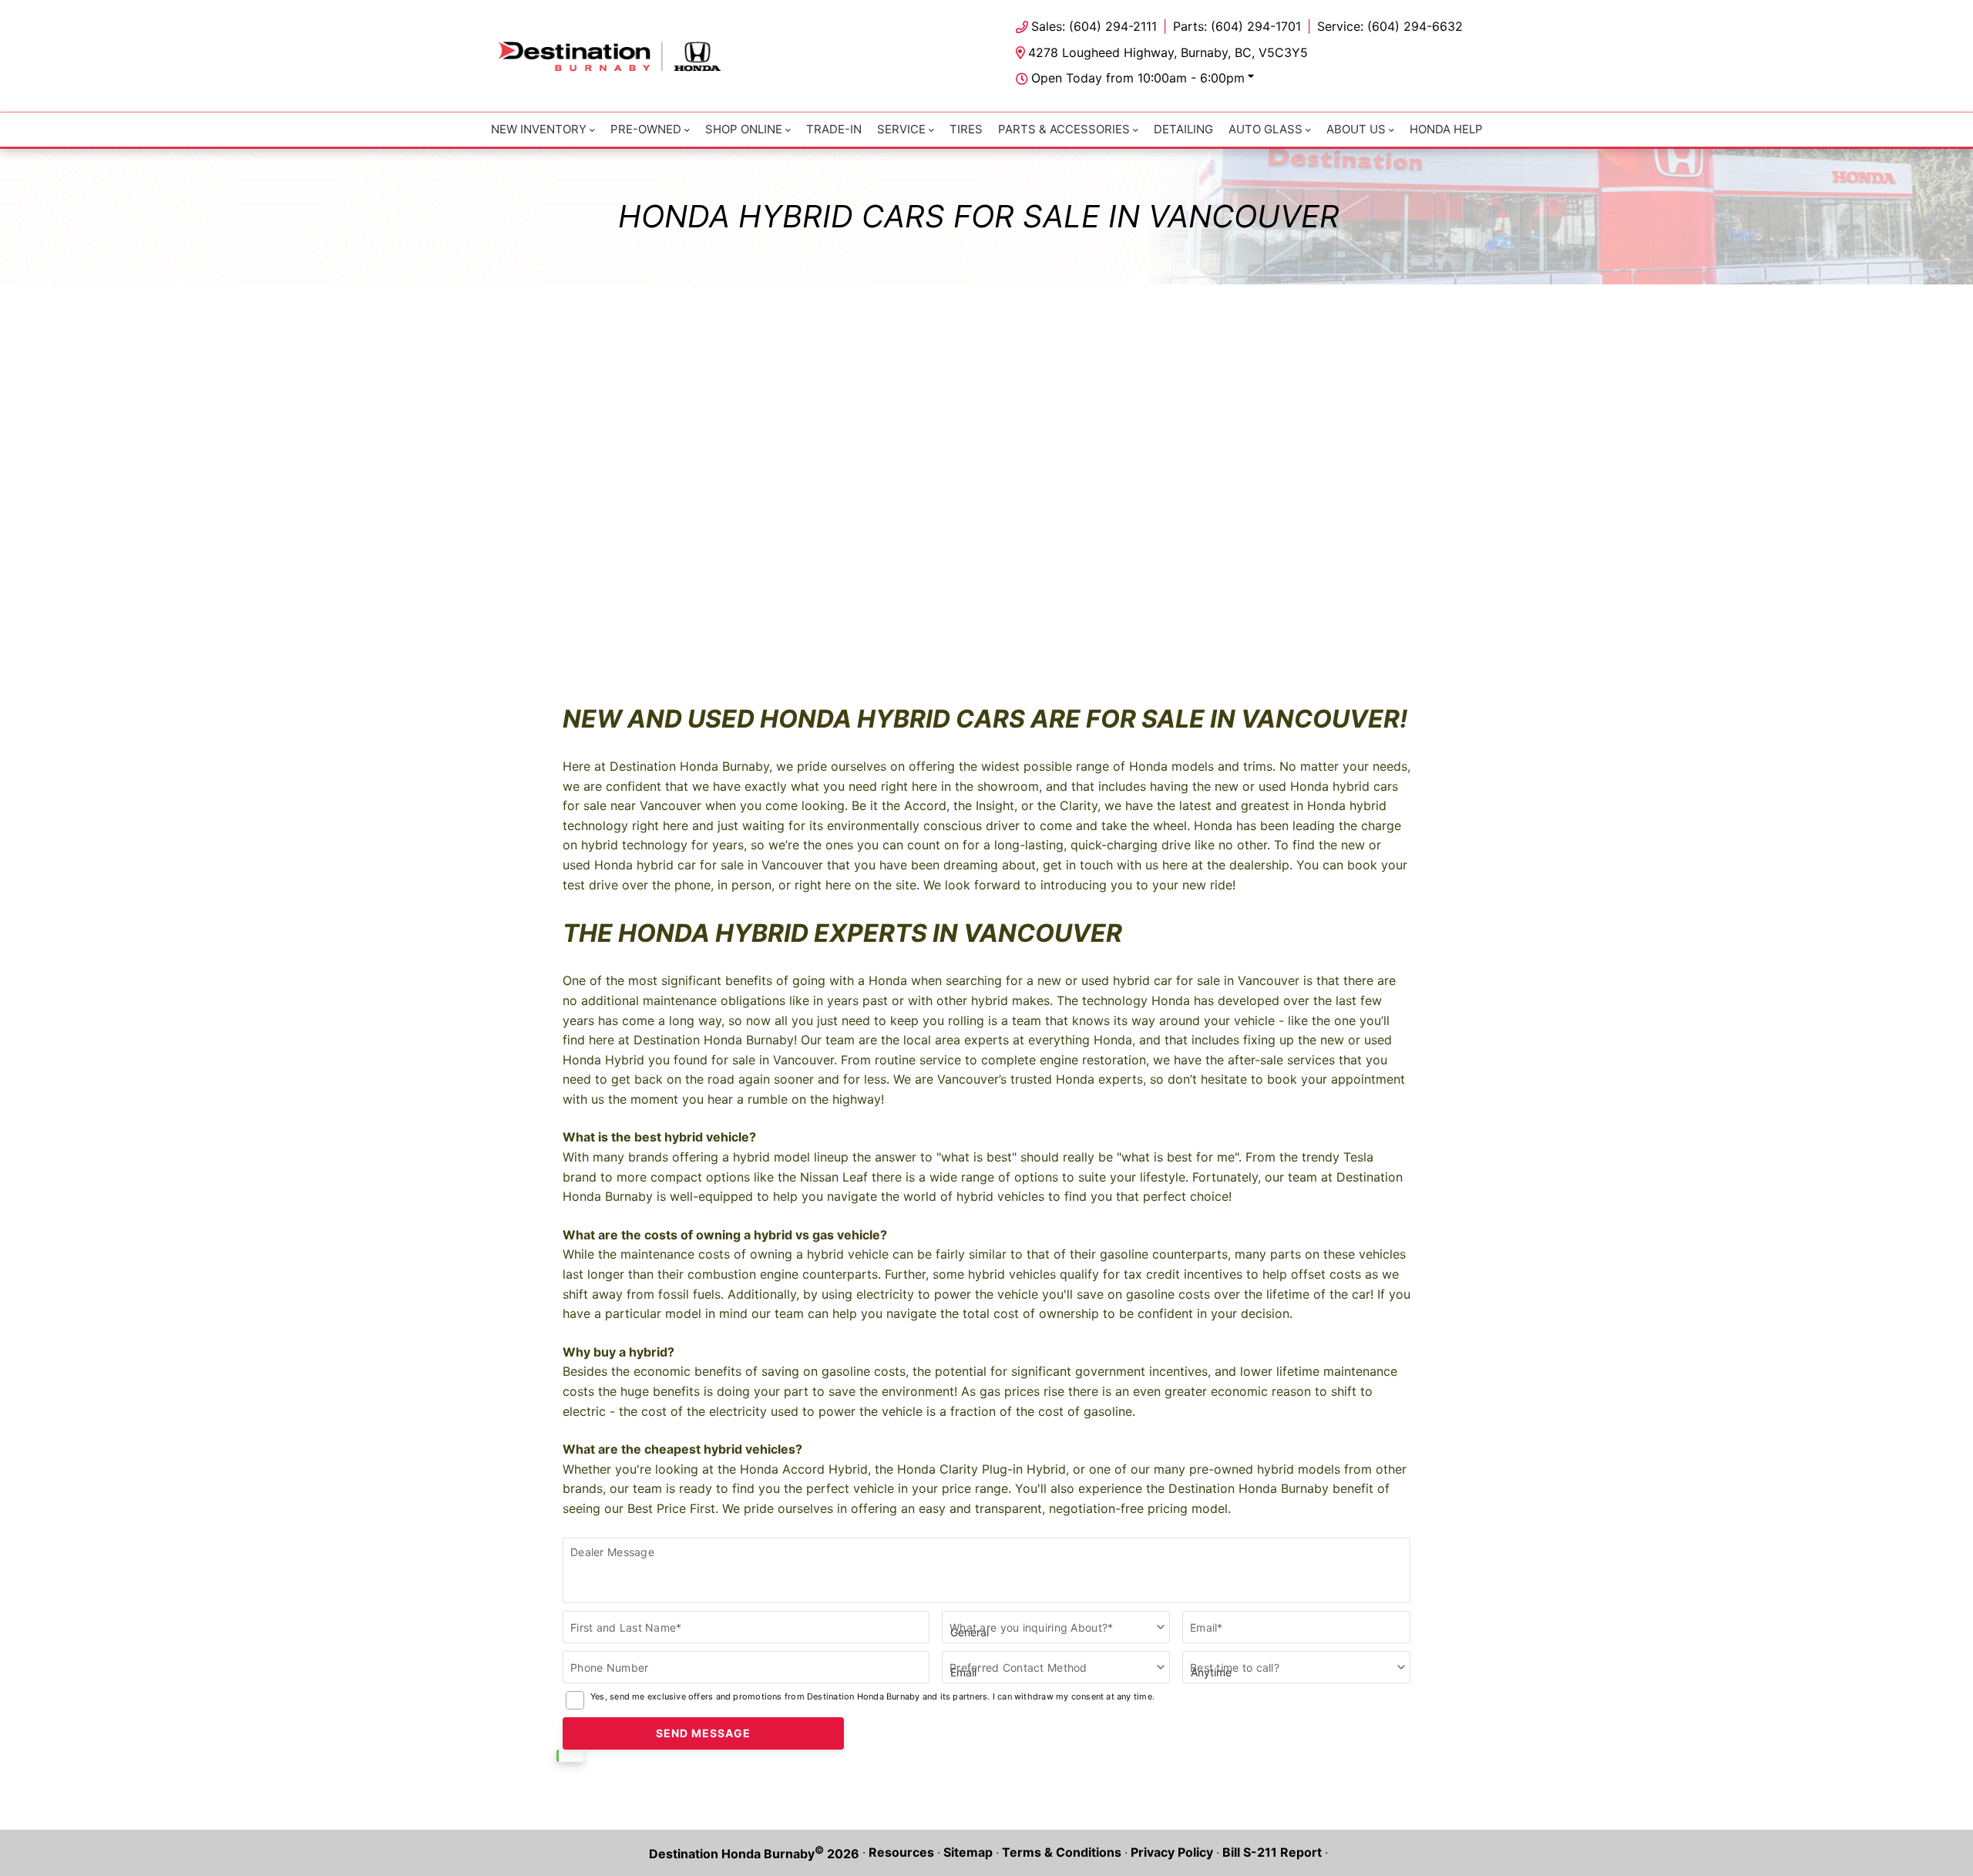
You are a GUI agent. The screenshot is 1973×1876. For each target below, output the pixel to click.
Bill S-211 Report (1272, 1852)
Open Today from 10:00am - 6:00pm (1138, 78)
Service (901, 129)
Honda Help (1446, 129)
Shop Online (744, 129)
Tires (966, 129)
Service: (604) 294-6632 (1390, 26)
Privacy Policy (1172, 1852)
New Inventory (539, 129)
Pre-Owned (646, 129)
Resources (901, 1852)
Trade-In (834, 129)
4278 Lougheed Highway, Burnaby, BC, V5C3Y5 (1168, 52)
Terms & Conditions (1062, 1852)
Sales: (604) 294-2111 (1094, 26)
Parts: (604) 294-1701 (1237, 26)
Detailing (1183, 129)
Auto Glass (1265, 129)
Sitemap (968, 1852)
